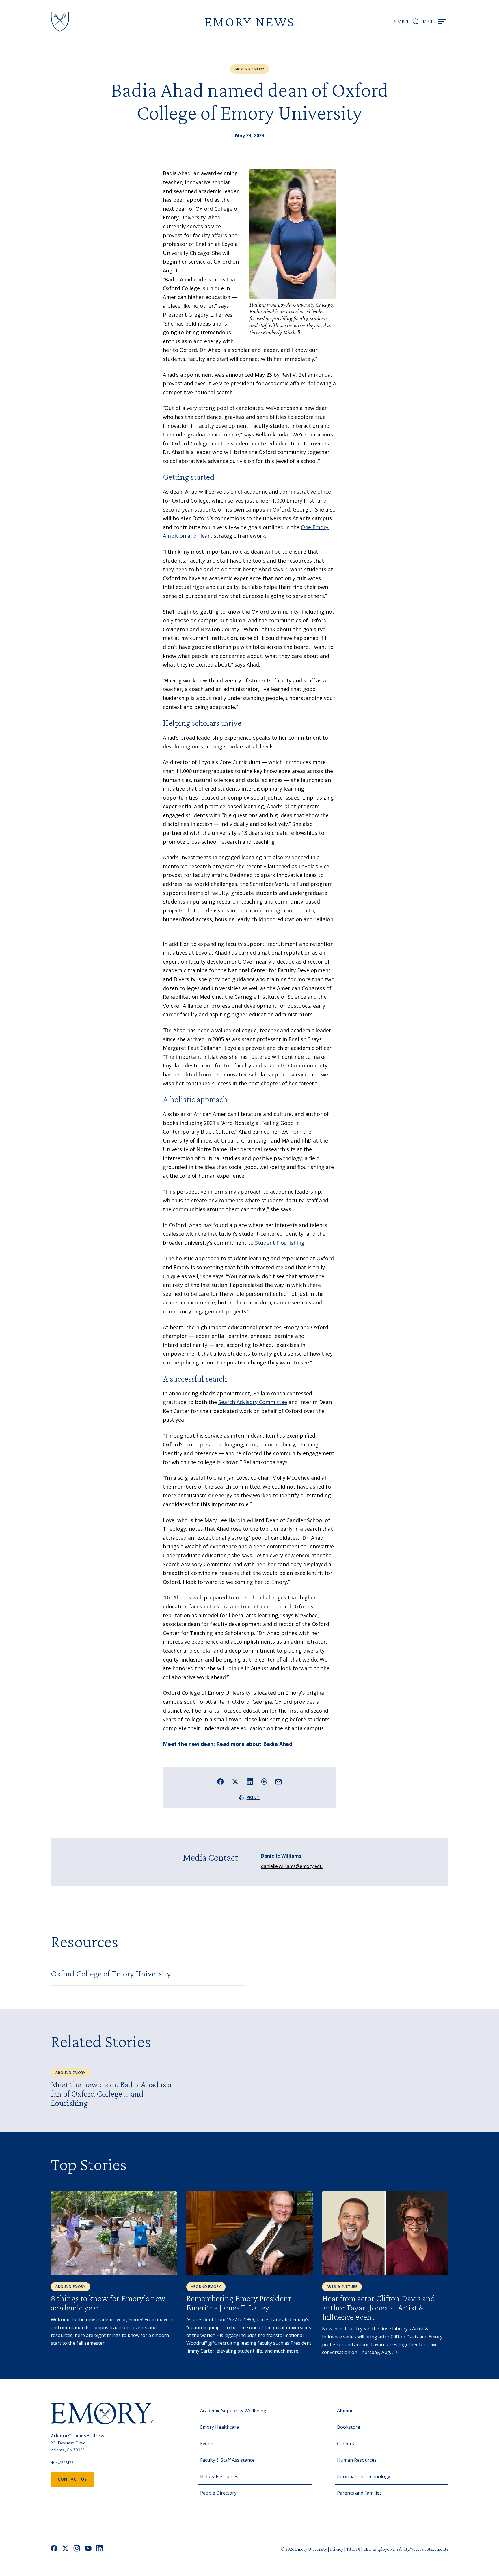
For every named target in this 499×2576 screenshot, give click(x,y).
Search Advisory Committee (253, 1402)
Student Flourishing (280, 1243)
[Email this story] (279, 1782)
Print (253, 1797)
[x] (65, 2549)
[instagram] (77, 2549)
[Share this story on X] (235, 1782)
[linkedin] (99, 2549)
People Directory (218, 2493)
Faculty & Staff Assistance (227, 2460)
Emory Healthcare (219, 2427)
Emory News (249, 22)
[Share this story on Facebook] (220, 1782)
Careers (346, 2444)
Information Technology (364, 2476)
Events (207, 2444)
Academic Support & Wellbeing (233, 2411)
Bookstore (349, 2427)
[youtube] (88, 2549)
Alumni (345, 2411)
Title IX (354, 2549)
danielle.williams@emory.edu (292, 1866)
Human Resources (357, 2460)
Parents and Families (359, 2493)
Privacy (337, 2549)
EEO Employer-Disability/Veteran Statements (406, 2549)
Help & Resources (219, 2476)
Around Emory (249, 69)
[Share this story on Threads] (264, 1782)
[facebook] (54, 2549)
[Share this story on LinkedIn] (250, 1782)
